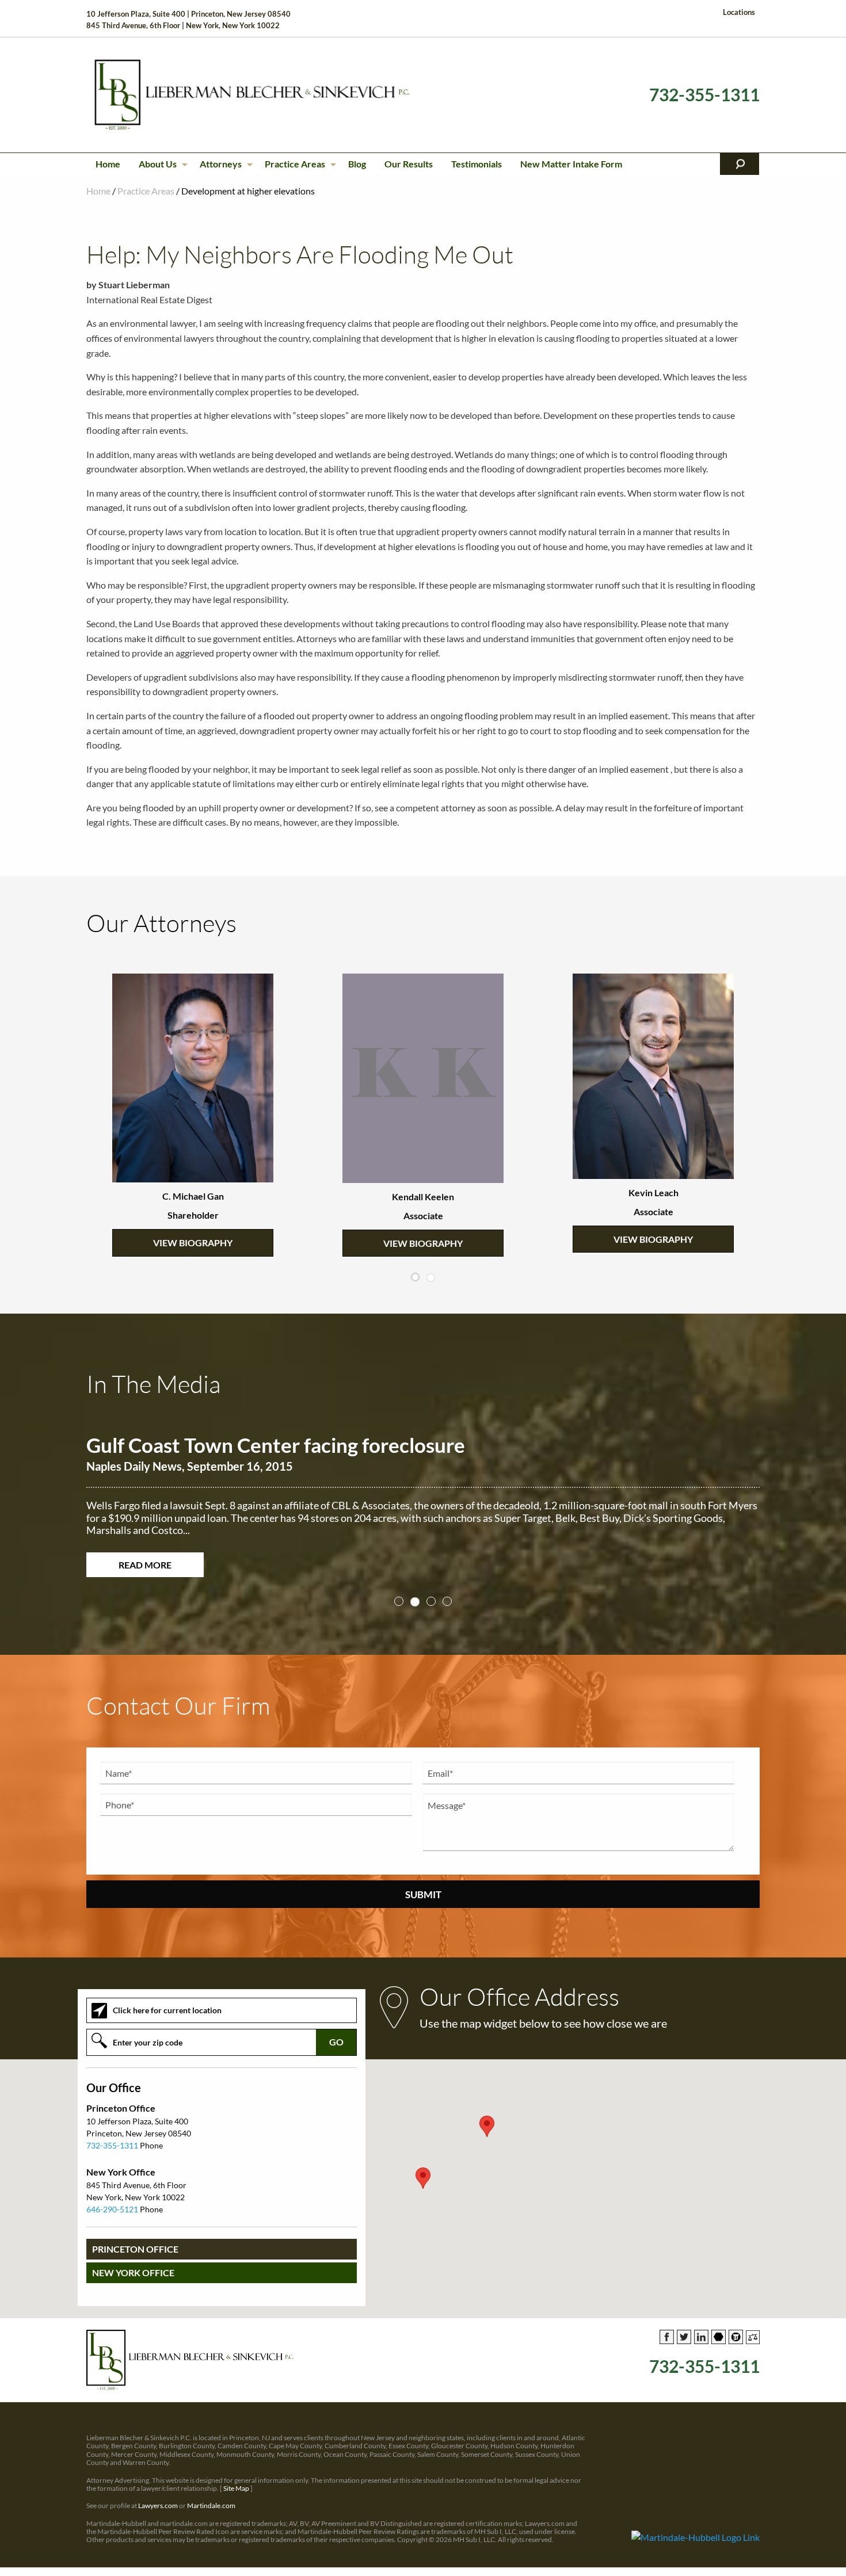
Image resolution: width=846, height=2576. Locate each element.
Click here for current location (167, 1998)
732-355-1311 (704, 95)
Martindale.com (211, 2493)
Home (108, 164)
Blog (357, 164)
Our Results (409, 164)
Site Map (236, 2476)
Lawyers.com (158, 2493)
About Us (158, 164)
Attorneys (221, 164)
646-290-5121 (112, 2197)
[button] (423, 2166)
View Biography (193, 1195)
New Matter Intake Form (571, 164)
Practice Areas (295, 164)
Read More (145, 1552)
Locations (739, 12)
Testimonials (477, 164)
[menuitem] (108, 164)
